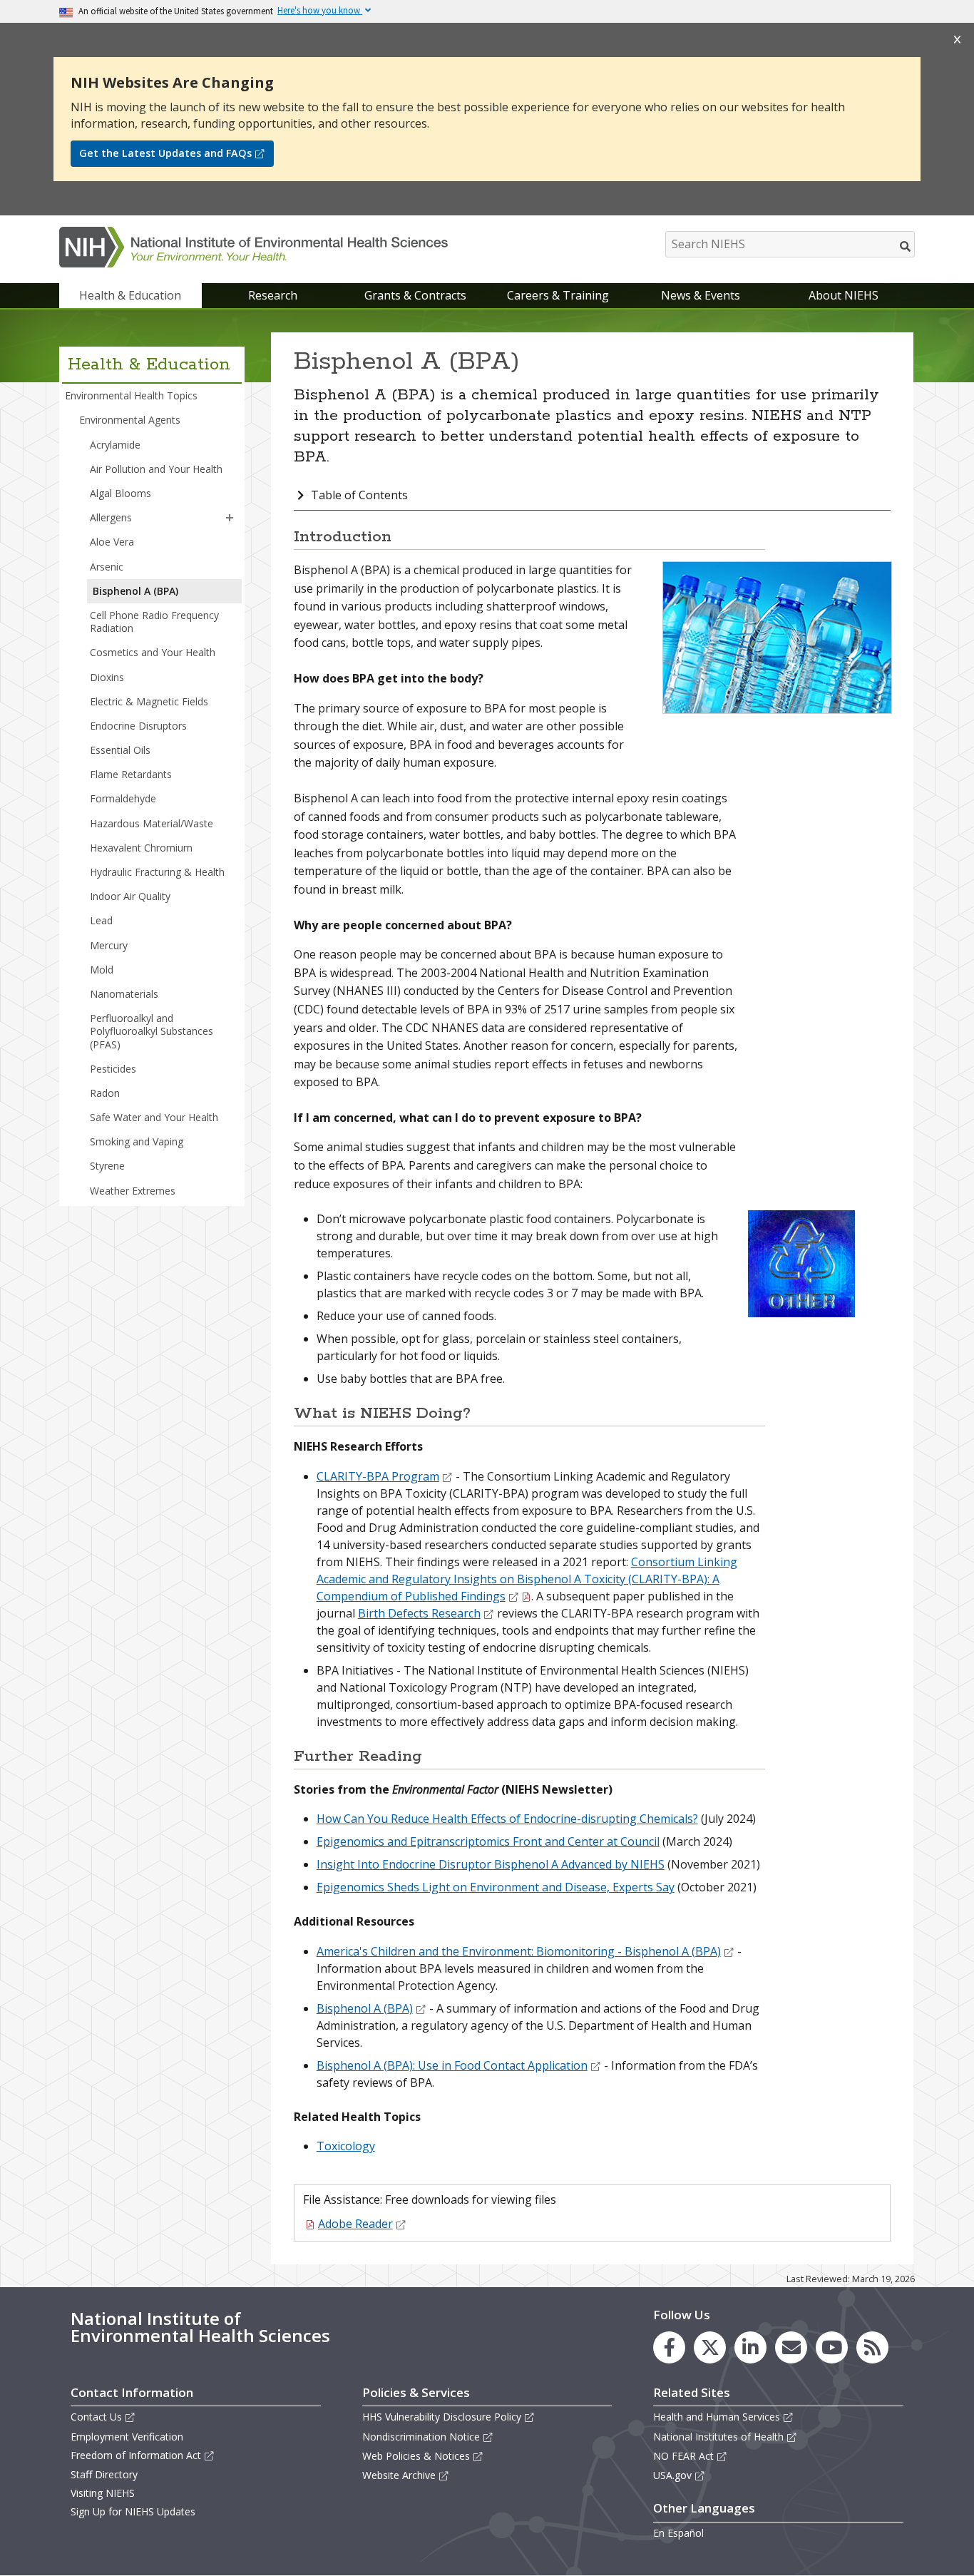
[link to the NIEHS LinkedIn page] (750, 2347)
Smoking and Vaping (137, 1141)
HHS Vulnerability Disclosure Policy (442, 2417)
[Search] (906, 246)
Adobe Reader (355, 2224)
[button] (230, 518)
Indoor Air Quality (130, 896)
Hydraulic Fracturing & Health (157, 872)
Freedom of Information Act (136, 2455)
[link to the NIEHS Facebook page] (669, 2347)
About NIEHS (844, 295)
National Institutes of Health (718, 2437)
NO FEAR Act (683, 2456)
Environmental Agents (130, 420)
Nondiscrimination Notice (421, 2437)
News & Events (701, 295)
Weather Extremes (133, 1191)
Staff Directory (104, 2474)
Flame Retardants (131, 774)
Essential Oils (120, 750)
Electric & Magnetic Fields (149, 701)
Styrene (107, 1166)
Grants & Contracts (415, 295)
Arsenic (107, 567)
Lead (101, 920)
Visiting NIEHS (103, 2493)
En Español (678, 2533)
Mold (102, 970)
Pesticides (113, 1069)
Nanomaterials (124, 994)
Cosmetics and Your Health (153, 652)
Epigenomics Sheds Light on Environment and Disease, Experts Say (496, 1887)
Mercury (109, 945)
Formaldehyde (123, 798)
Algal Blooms (121, 493)
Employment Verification (127, 2437)
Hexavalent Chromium (141, 848)
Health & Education (130, 295)
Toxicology (346, 2146)
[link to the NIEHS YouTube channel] (832, 2347)
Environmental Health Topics (131, 395)
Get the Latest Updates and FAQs (165, 153)
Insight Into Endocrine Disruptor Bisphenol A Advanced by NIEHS (491, 1864)
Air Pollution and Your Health (156, 469)
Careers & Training (558, 295)
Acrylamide (115, 445)
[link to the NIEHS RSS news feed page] (872, 2347)
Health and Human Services (717, 2417)
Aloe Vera (112, 542)
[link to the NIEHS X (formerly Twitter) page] (710, 2347)
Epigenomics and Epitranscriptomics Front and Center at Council (488, 1841)
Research (273, 295)
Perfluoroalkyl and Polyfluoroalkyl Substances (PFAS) (152, 1031)
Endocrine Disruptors (138, 726)
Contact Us (96, 2417)
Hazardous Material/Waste (152, 823)
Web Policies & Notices (416, 2456)
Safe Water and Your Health (154, 1117)
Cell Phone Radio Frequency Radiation (154, 622)
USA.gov (672, 2475)
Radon (105, 1093)
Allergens (111, 517)
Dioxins (107, 677)
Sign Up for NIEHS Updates (133, 2511)
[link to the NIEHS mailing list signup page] (791, 2347)
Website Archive (399, 2475)
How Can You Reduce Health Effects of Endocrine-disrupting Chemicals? (507, 1819)
